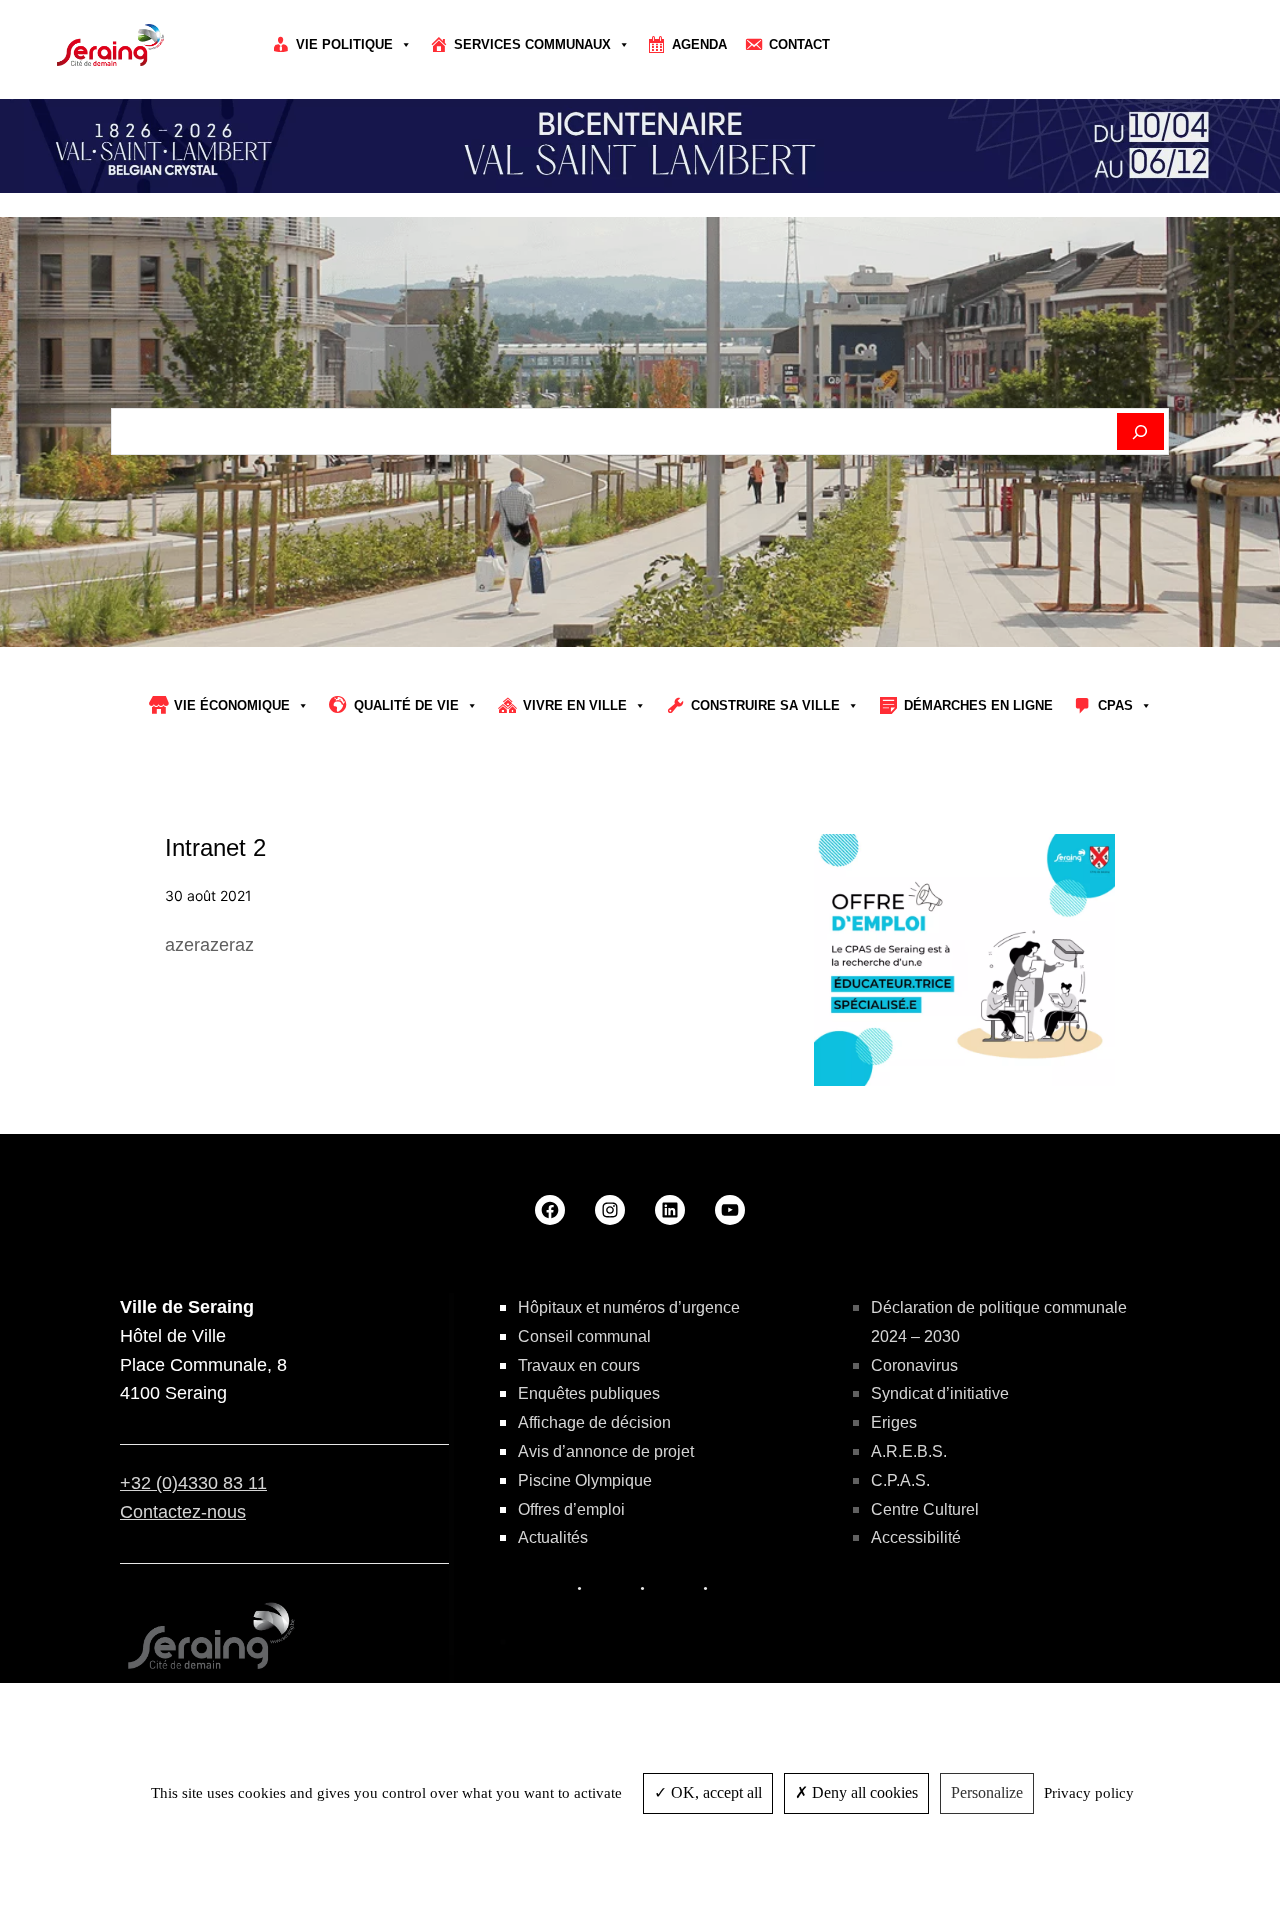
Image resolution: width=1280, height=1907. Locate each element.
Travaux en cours (579, 1365)
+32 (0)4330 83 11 (193, 1483)
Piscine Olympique (585, 1480)
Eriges (894, 1422)
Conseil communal (584, 1336)
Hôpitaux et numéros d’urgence (629, 1307)
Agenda (699, 44)
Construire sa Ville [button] (765, 705)
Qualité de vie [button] (406, 705)
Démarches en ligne (978, 705)
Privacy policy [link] (1089, 1793)
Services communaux (532, 44)
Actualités (553, 1537)
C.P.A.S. (900, 1480)
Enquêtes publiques (589, 1393)
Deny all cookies (863, 1792)
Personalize (987, 1792)
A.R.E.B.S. (909, 1451)
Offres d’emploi (571, 1509)
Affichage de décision (594, 1422)
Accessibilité (916, 1537)
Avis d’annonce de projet (606, 1451)
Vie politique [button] (344, 44)
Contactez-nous (183, 1512)
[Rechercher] (1140, 432)
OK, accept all (714, 1792)
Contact (799, 44)
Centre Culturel (925, 1509)
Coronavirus (914, 1365)
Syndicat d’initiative (940, 1393)
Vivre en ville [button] (575, 705)
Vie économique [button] (232, 705)
